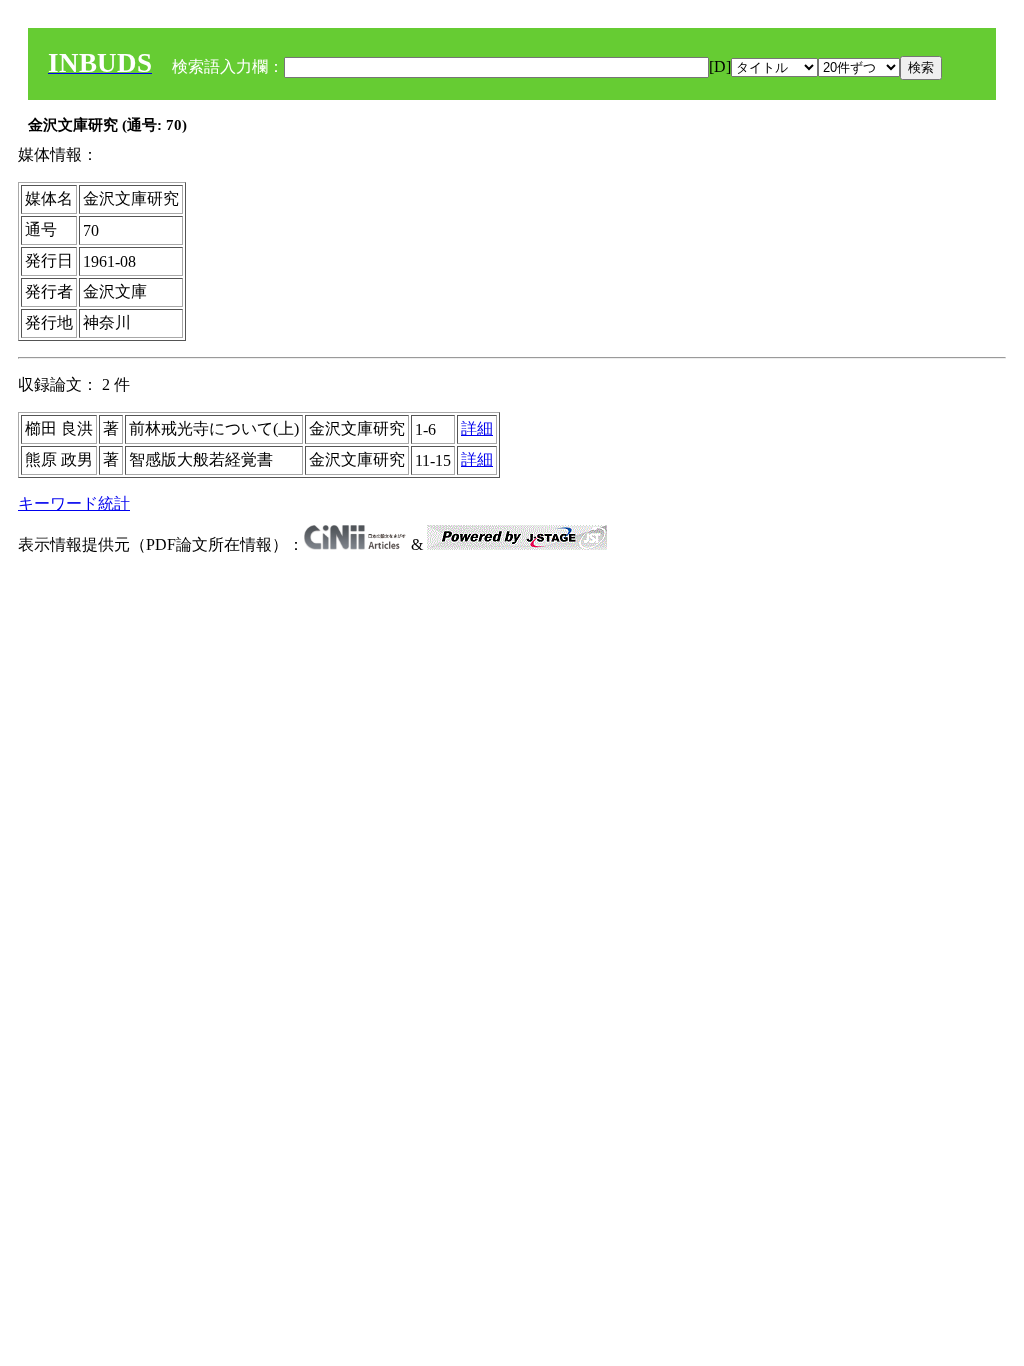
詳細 (477, 428)
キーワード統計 (74, 503)
